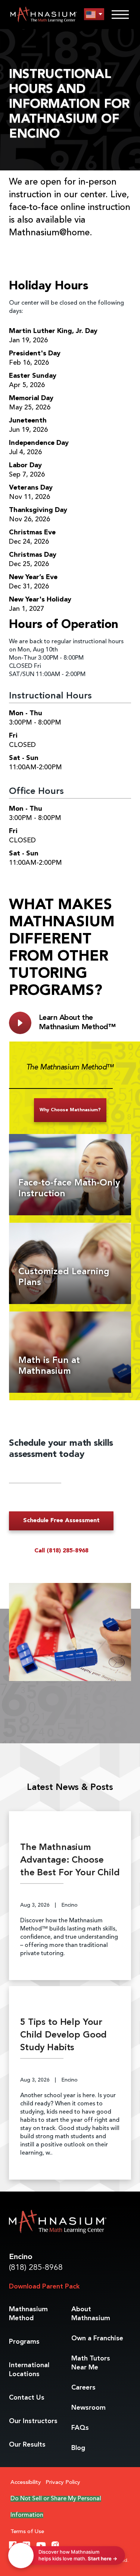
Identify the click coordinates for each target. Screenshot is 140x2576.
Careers (83, 2388)
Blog (78, 2448)
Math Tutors (91, 2363)
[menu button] (94, 14)
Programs (24, 2342)
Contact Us (27, 2398)
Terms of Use (27, 2532)
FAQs (80, 2428)
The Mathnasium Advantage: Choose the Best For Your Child (70, 1860)
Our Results (27, 2445)
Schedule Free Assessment (61, 1521)
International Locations (29, 2370)
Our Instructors (33, 2421)
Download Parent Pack (44, 2287)
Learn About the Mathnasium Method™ (77, 1023)
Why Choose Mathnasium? (70, 1110)
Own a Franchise (97, 2338)
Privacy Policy (63, 2483)
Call (61, 1551)
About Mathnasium (91, 2314)
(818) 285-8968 (36, 2268)
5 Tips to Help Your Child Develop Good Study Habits (63, 2035)
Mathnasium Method (28, 2314)
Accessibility (26, 2483)
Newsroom (88, 2408)
